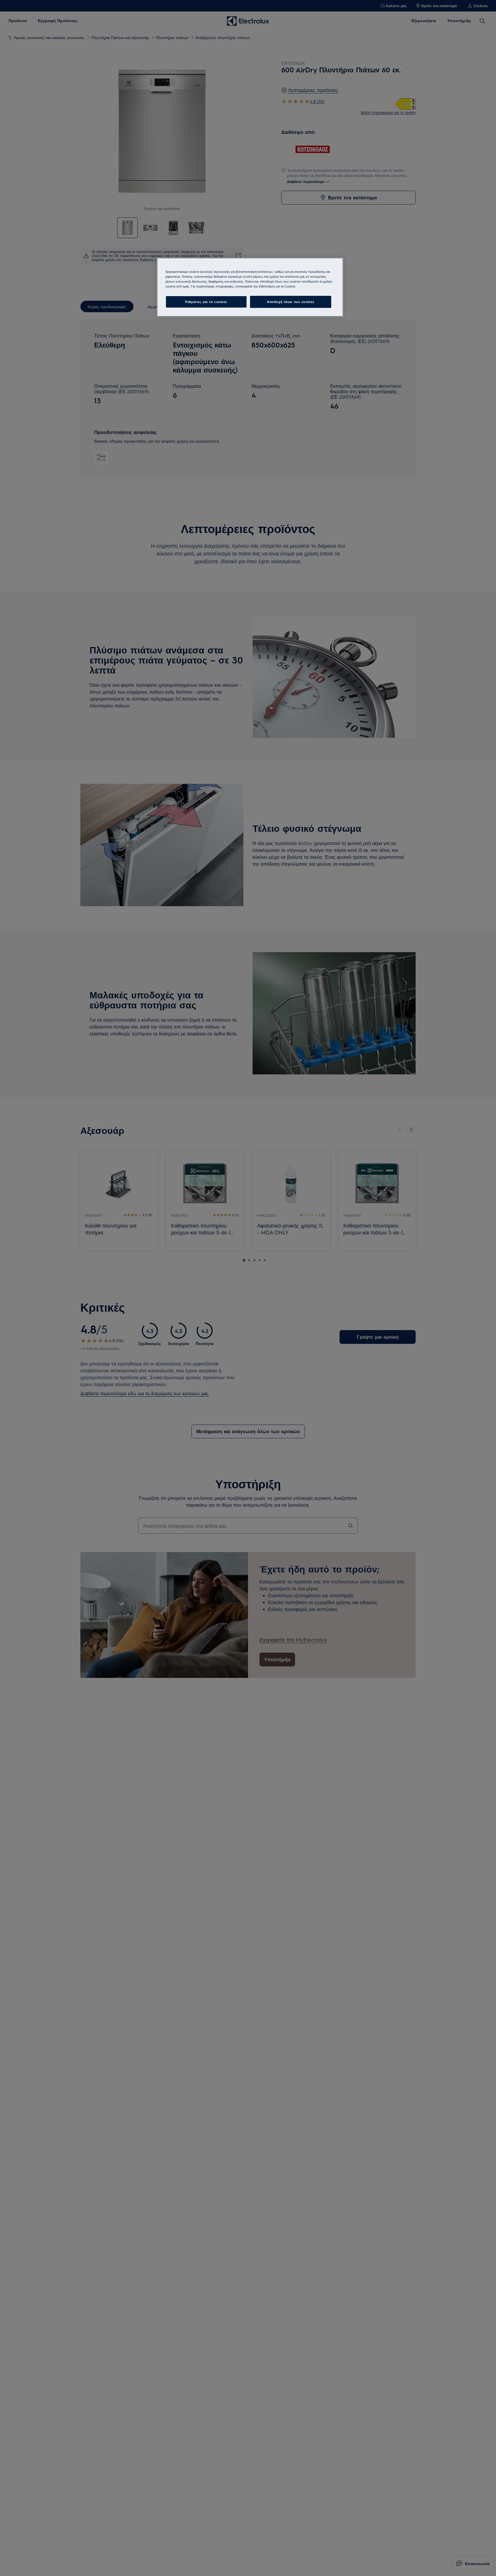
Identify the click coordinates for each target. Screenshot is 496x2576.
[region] (250, 287)
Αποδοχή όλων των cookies (291, 302)
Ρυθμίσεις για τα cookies (206, 302)
